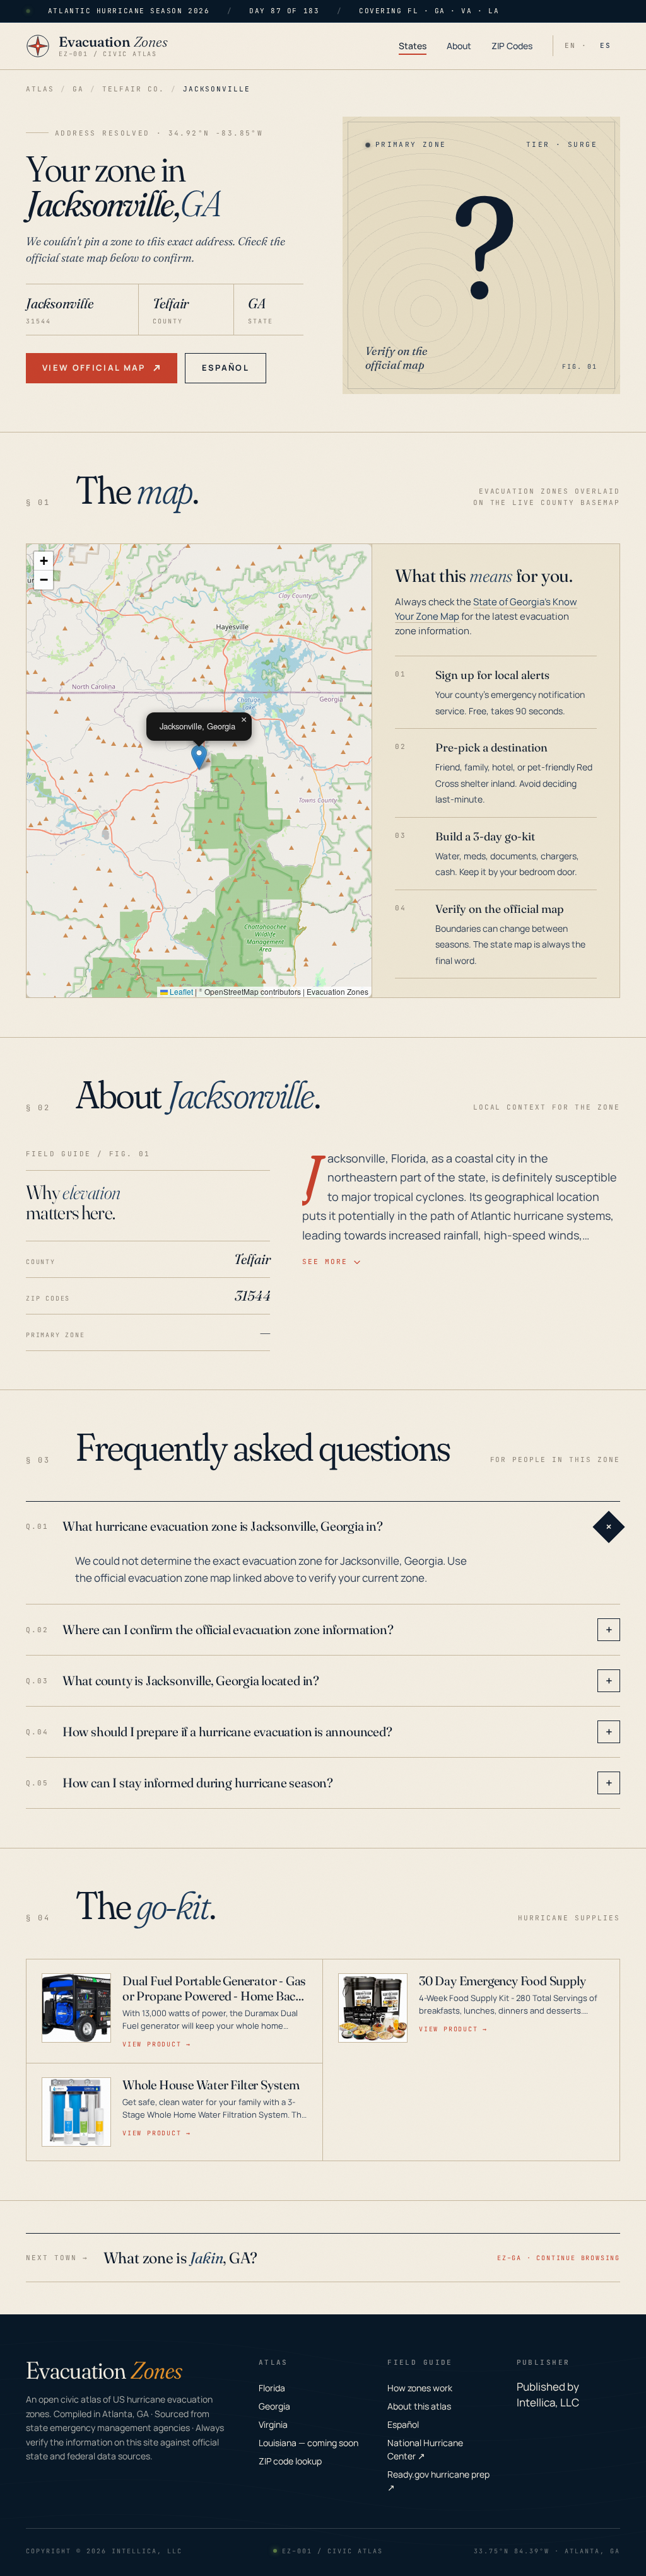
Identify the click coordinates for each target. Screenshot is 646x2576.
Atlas (40, 89)
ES (606, 45)
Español (226, 368)
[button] (199, 757)
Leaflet (180, 991)
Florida (272, 2388)
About (459, 46)
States (413, 46)
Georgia (274, 2406)
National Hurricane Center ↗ (425, 2449)
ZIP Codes (512, 46)
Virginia (273, 2424)
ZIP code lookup (290, 2461)
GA (78, 89)
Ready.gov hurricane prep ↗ (438, 2481)
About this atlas (419, 2406)
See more (325, 1262)
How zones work (420, 2388)
